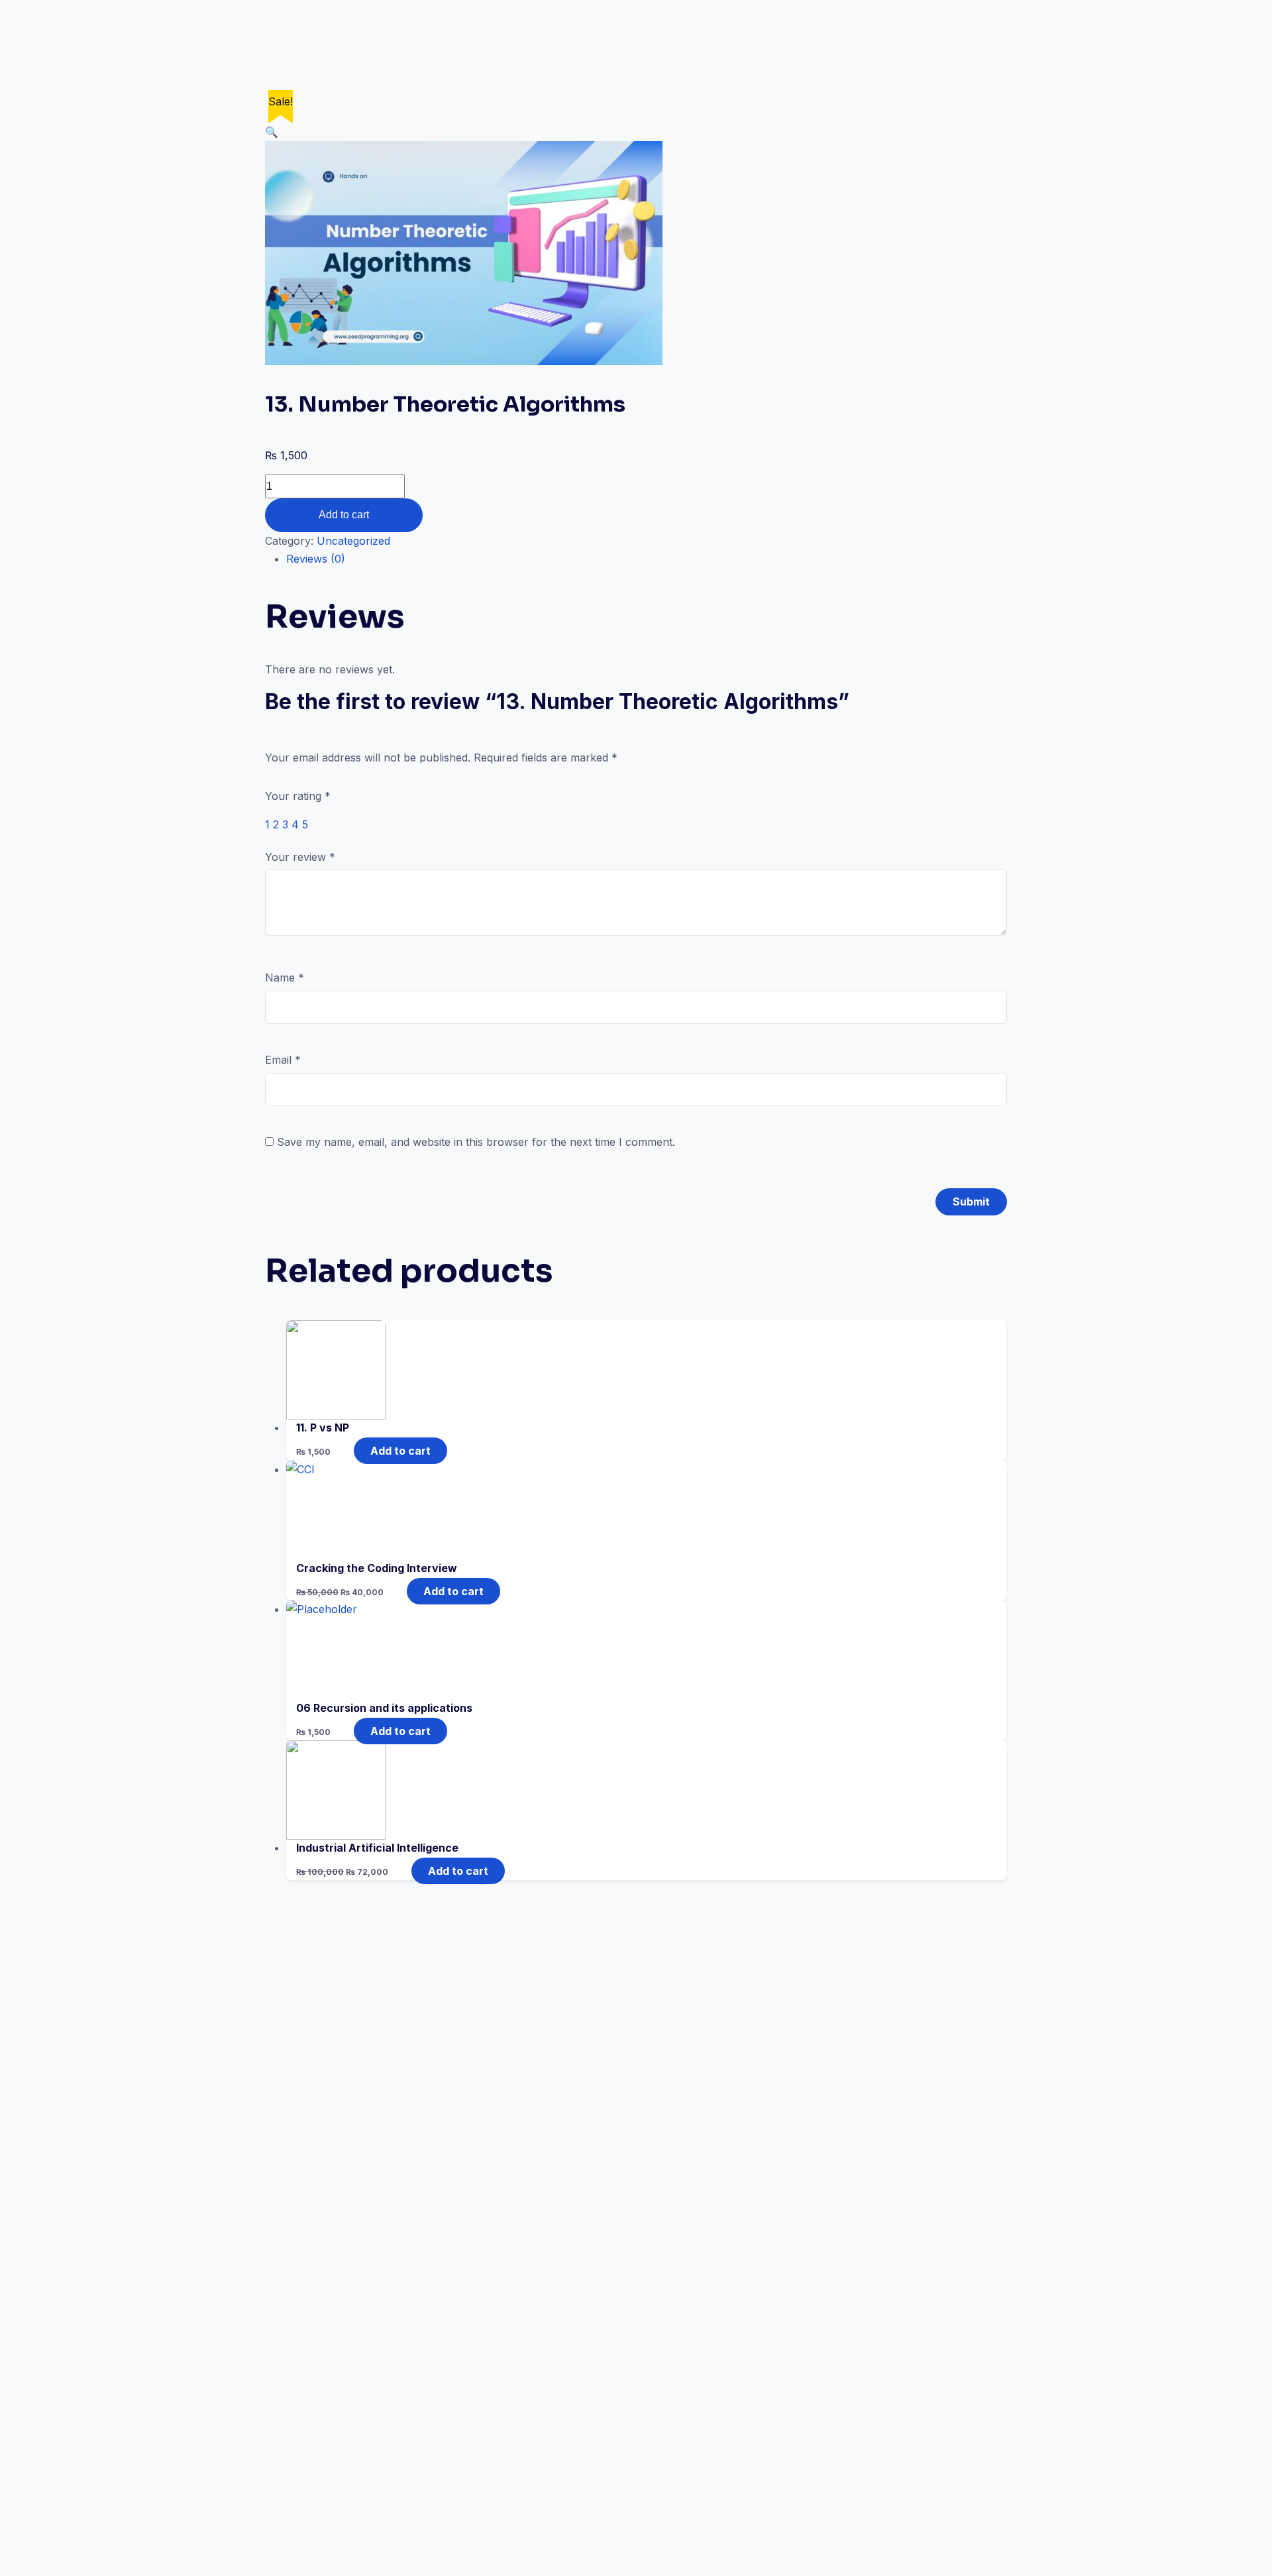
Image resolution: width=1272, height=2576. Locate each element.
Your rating (298, 796)
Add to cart (344, 515)
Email (283, 1060)
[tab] (647, 559)
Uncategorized (353, 541)
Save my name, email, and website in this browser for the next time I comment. (476, 1142)
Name (285, 978)
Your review (300, 857)
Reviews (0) (316, 559)
